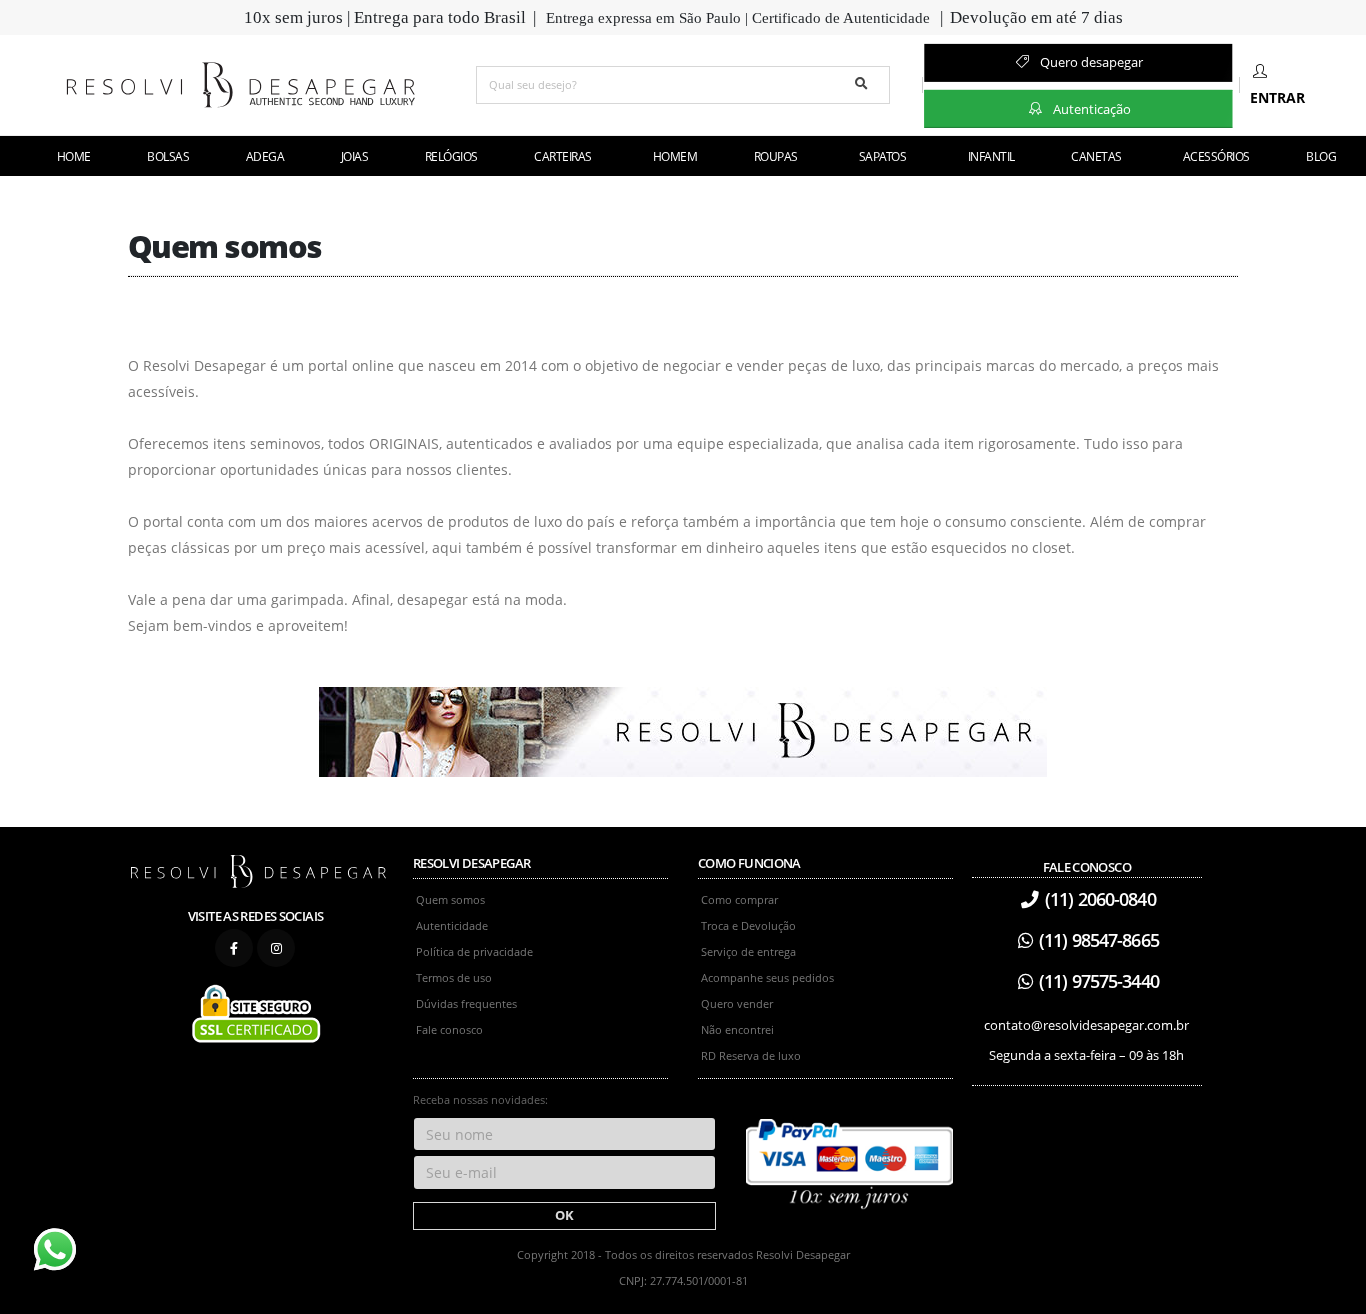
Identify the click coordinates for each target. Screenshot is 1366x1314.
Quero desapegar (1090, 62)
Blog (1321, 156)
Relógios (451, 156)
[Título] (683, 730)
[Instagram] (276, 948)
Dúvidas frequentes (466, 1003)
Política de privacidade (474, 951)
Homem (675, 156)
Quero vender (737, 1003)
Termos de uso (454, 977)
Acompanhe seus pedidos (767, 977)
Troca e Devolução (748, 925)
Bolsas (168, 156)
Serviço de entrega (748, 951)
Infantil (991, 156)
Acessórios (1216, 156)
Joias (354, 156)
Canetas (1096, 156)
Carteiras (563, 156)
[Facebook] (234, 948)
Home (74, 156)
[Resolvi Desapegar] (258, 870)
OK (564, 1215)
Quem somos (450, 899)
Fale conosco (449, 1029)
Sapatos (883, 156)
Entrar (1277, 97)
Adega (265, 156)
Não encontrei (737, 1029)
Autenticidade (452, 925)
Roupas (776, 156)
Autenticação (1090, 108)
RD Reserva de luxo (751, 1055)
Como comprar (739, 899)
